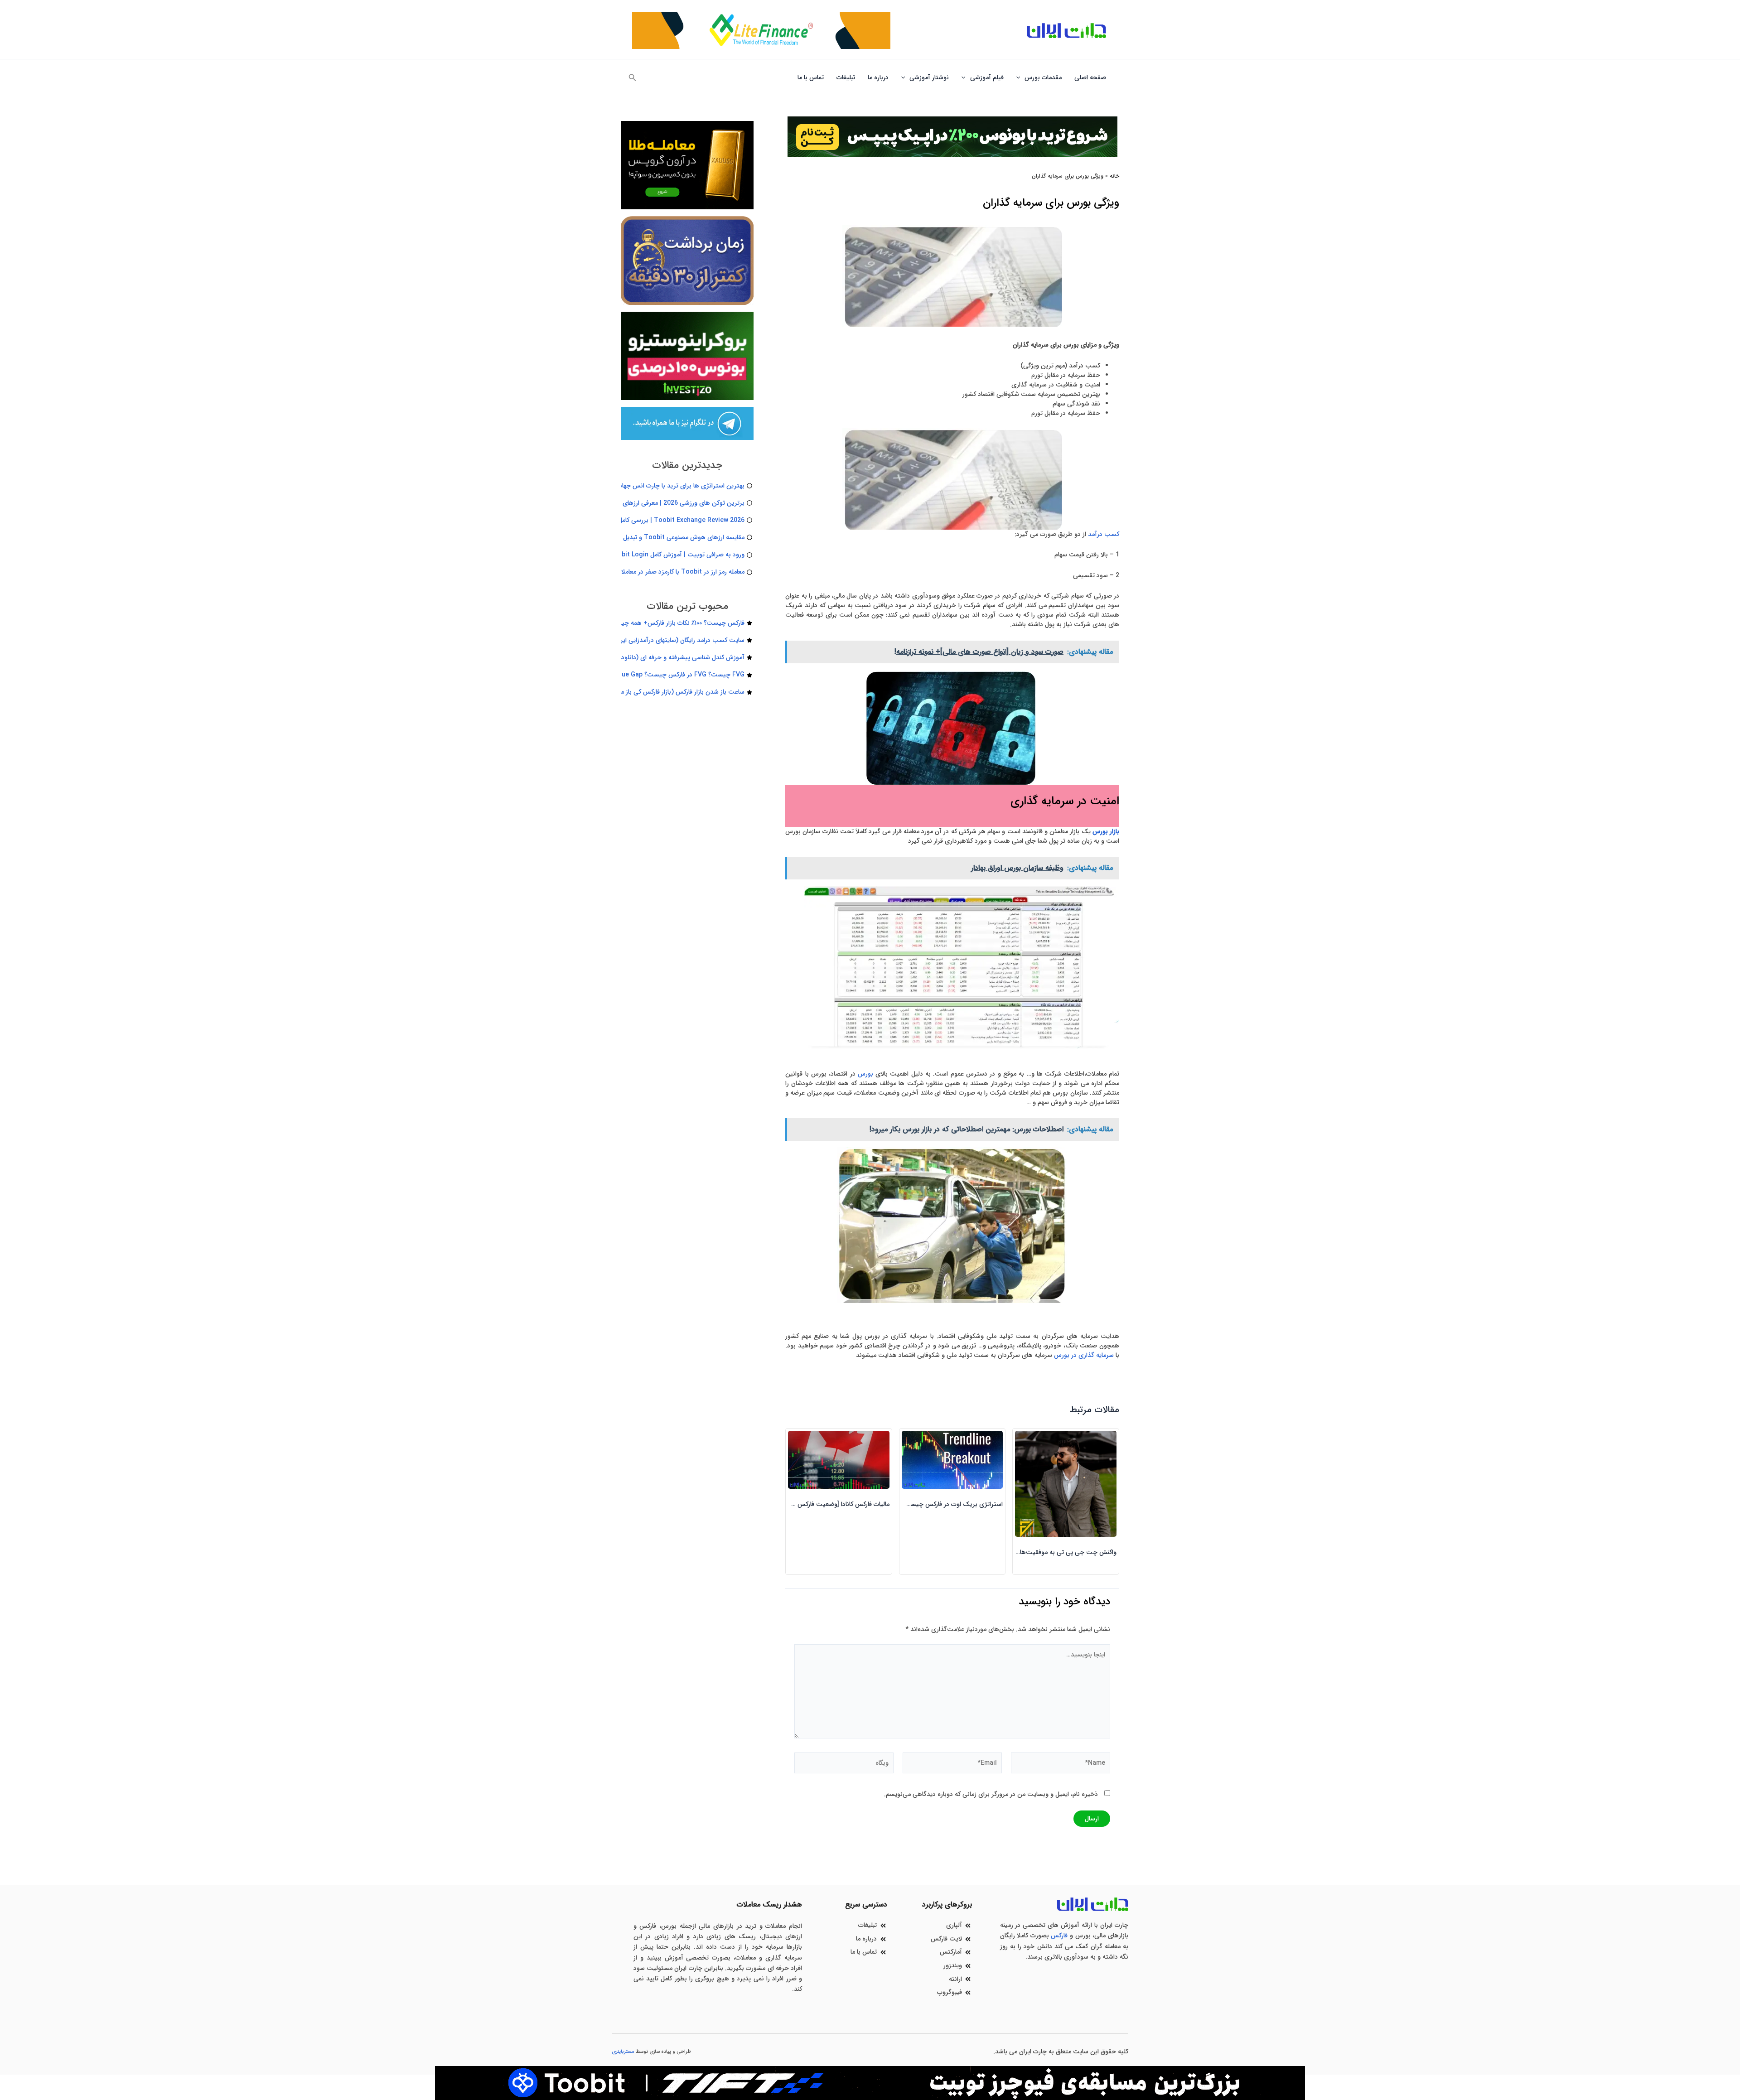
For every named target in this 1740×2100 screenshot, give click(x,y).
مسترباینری (623, 2052)
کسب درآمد (1104, 534)
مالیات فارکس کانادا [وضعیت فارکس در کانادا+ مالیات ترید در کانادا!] (803, 1504)
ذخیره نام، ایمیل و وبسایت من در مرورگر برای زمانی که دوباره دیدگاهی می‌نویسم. (991, 1794)
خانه (1114, 176)
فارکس (1059, 1936)
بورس (865, 1074)
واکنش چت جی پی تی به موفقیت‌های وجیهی (1056, 1552)
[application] (1020, 77)
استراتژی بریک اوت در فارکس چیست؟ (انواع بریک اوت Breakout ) (913, 1504)
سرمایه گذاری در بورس (1084, 1355)
